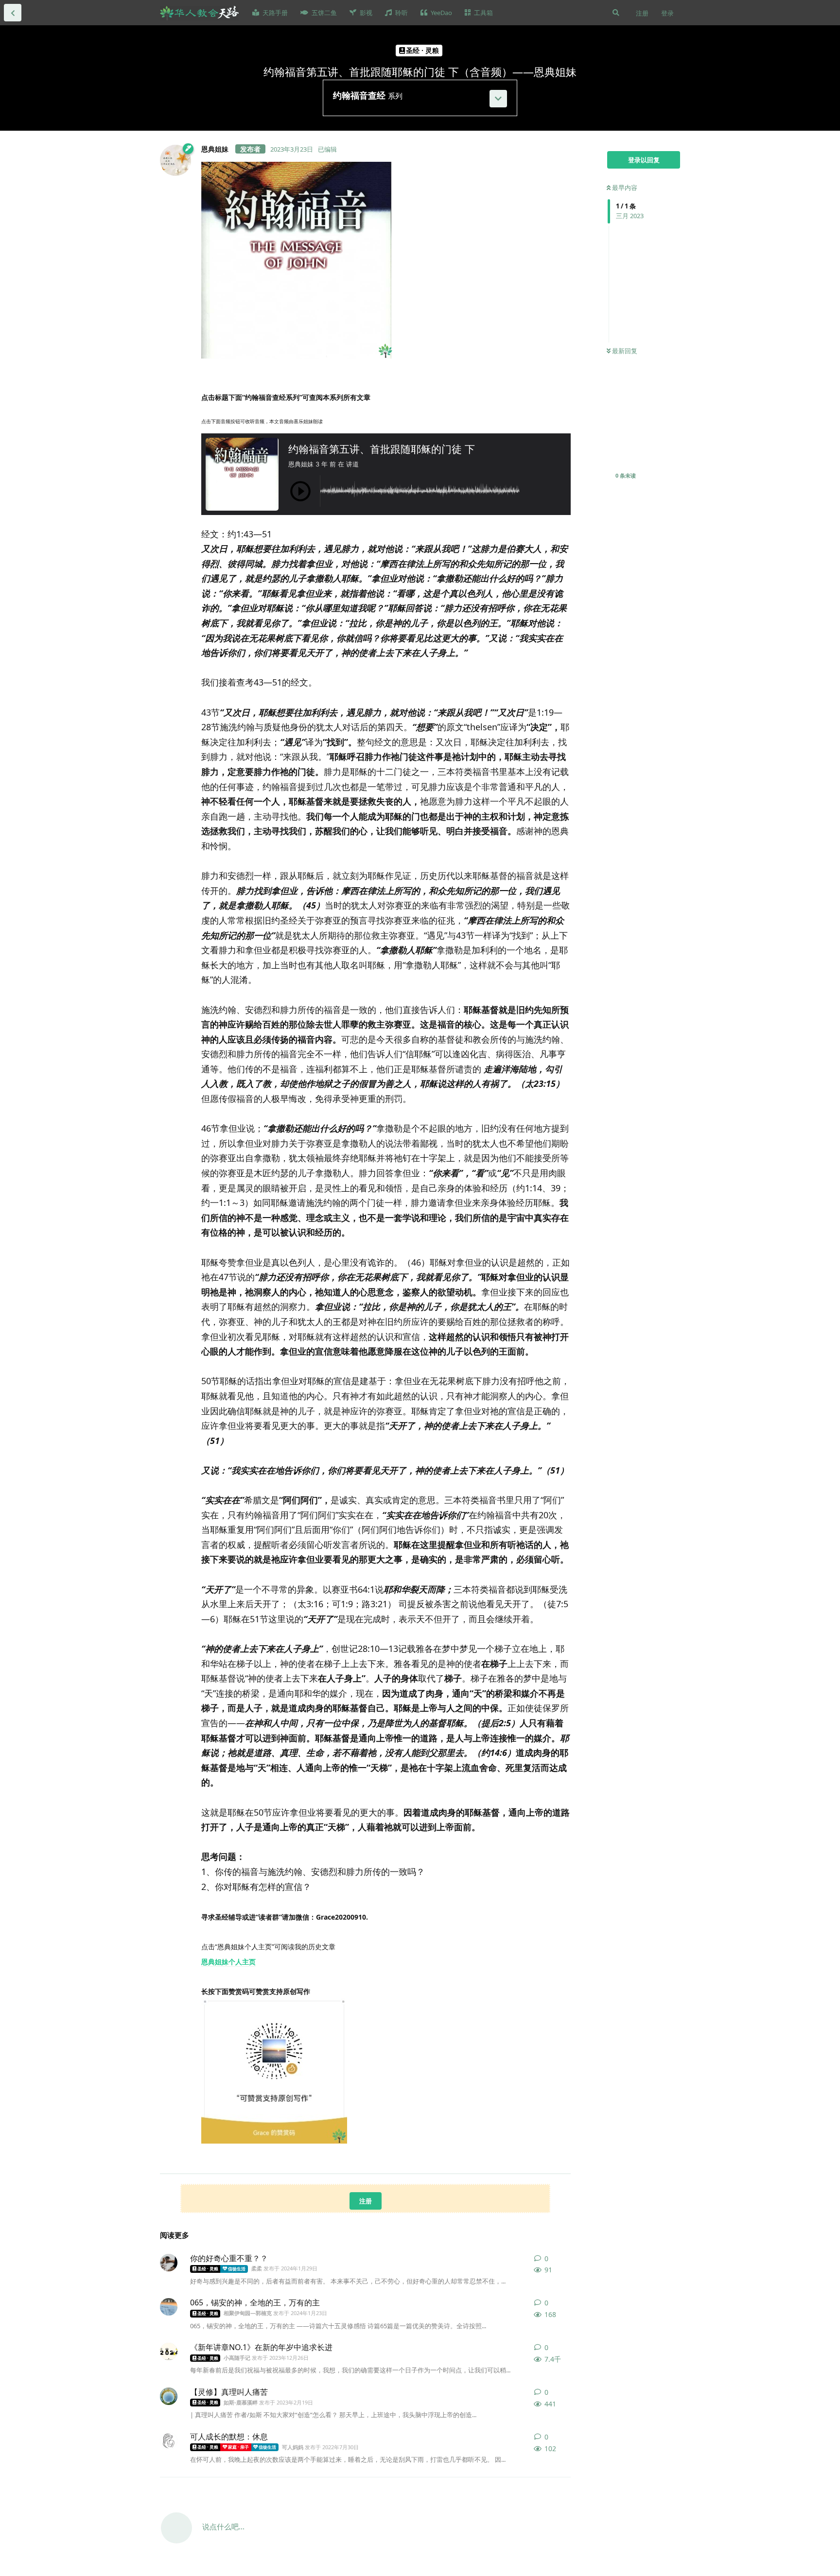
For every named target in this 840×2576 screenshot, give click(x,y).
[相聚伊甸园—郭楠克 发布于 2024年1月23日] (169, 2307)
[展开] (498, 99)
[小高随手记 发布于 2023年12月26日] (169, 2352)
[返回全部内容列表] (13, 13)
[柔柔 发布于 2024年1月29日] (169, 2263)
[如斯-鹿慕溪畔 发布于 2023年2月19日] (169, 2396)
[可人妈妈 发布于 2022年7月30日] (169, 2441)
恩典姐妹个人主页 (228, 1962)
